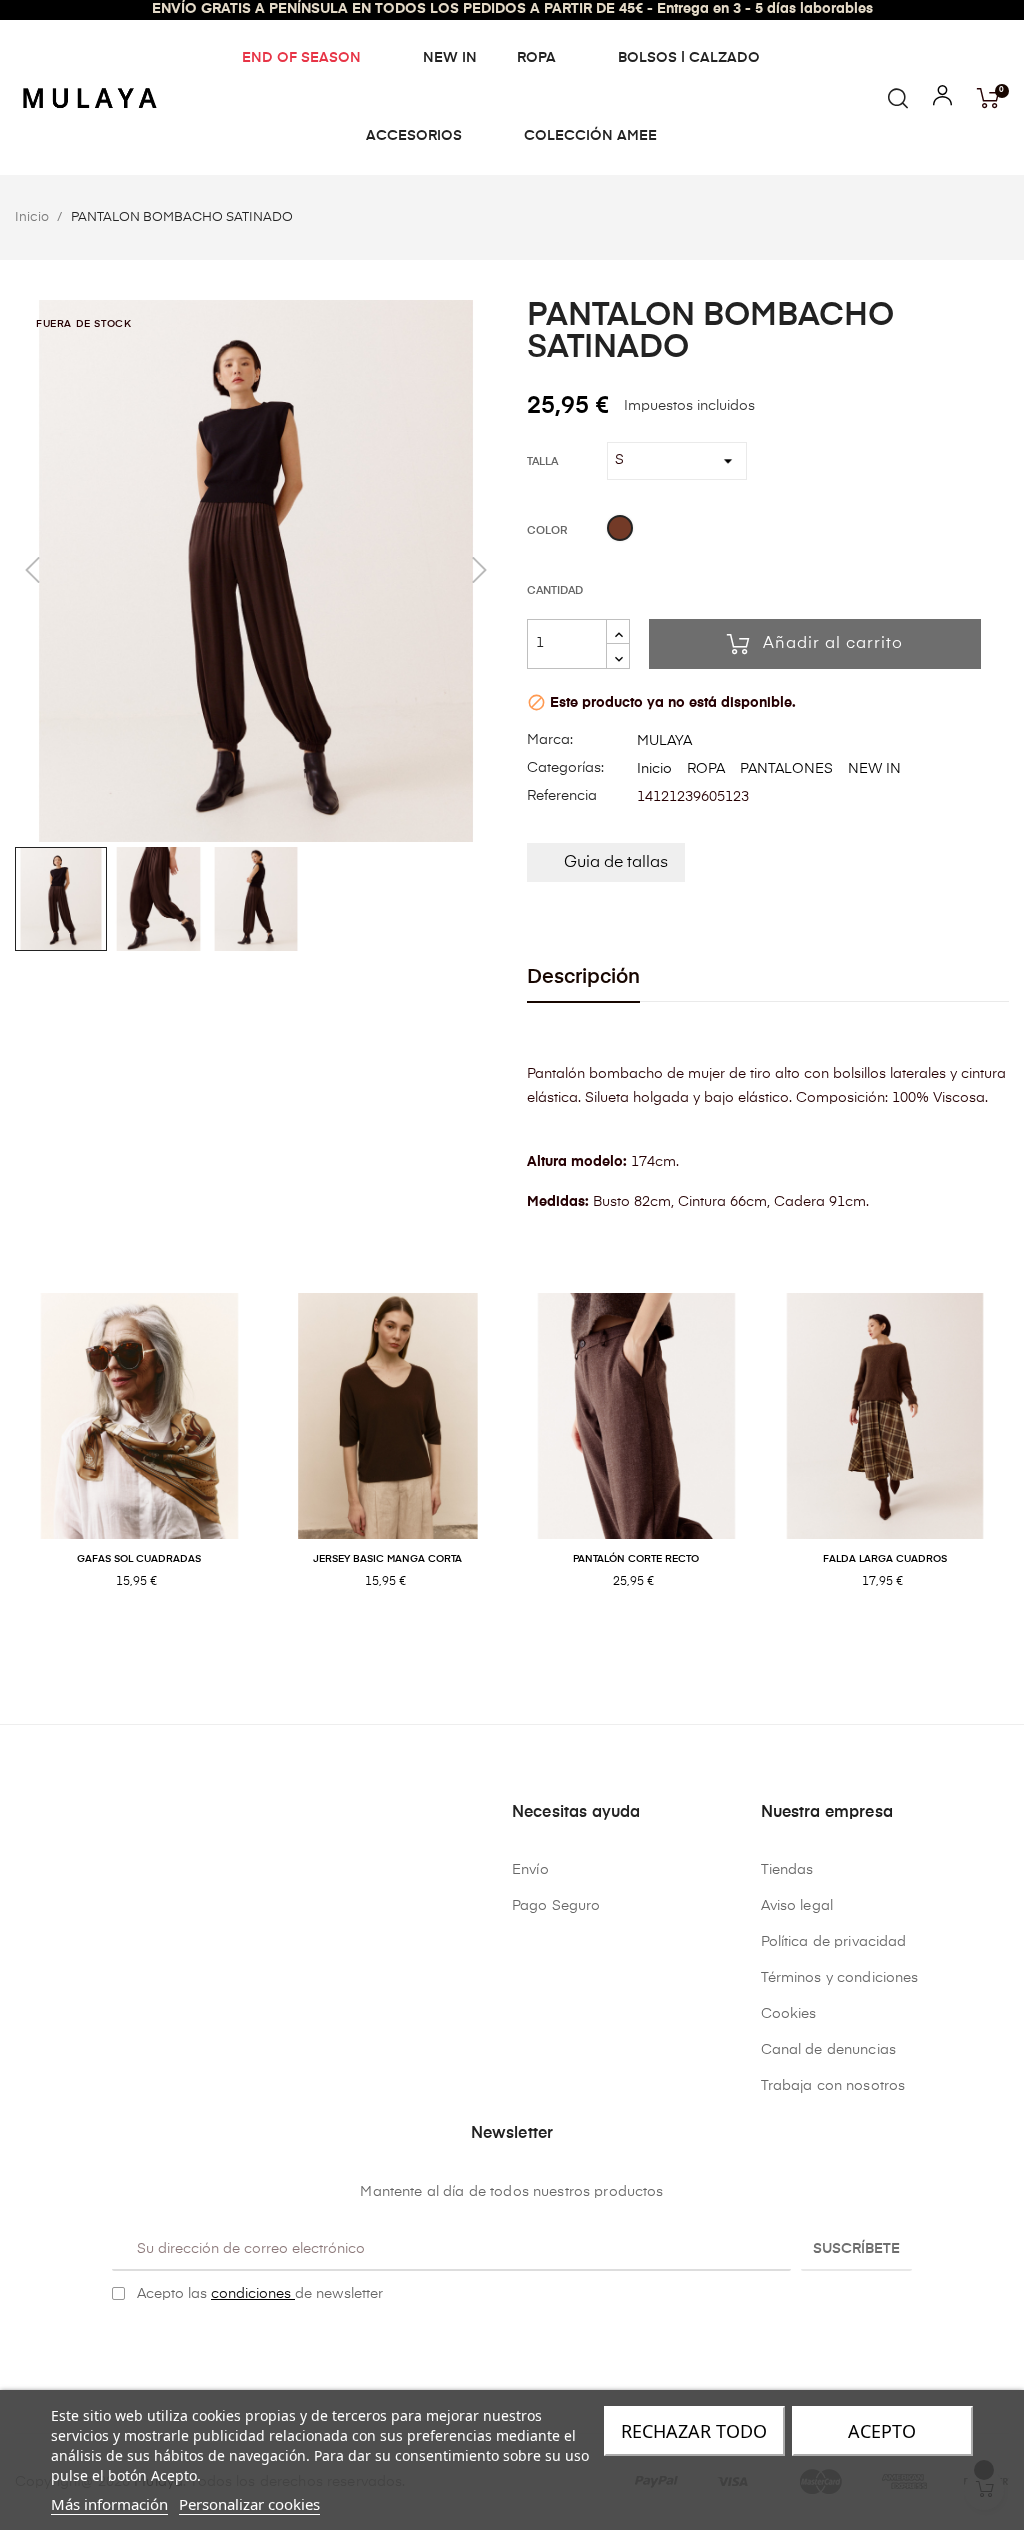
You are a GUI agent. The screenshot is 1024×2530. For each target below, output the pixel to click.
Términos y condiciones (840, 1978)
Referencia (562, 796)
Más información (109, 2504)
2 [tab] (522, 1647)
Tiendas (787, 1870)
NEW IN (874, 769)
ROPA (706, 769)
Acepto (882, 2431)
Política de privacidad (834, 1942)
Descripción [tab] (583, 977)
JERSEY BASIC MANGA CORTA (387, 1559)
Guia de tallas (616, 863)
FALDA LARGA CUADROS (885, 1559)
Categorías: (565, 768)
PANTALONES (786, 769)
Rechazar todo (694, 2431)
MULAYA (664, 741)
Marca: (550, 740)
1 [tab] (502, 1647)
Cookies (789, 2014)
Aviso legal (797, 1906)
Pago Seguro (556, 1906)
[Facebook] (497, 2345)
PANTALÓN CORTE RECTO (636, 1559)
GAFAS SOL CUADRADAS (139, 1559)
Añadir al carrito (833, 644)
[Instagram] (528, 2345)
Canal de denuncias (829, 2050)
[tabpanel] (139, 1462)
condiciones (253, 2294)
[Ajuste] (942, 100)
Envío (530, 1870)
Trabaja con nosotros (833, 2086)
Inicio (654, 769)
